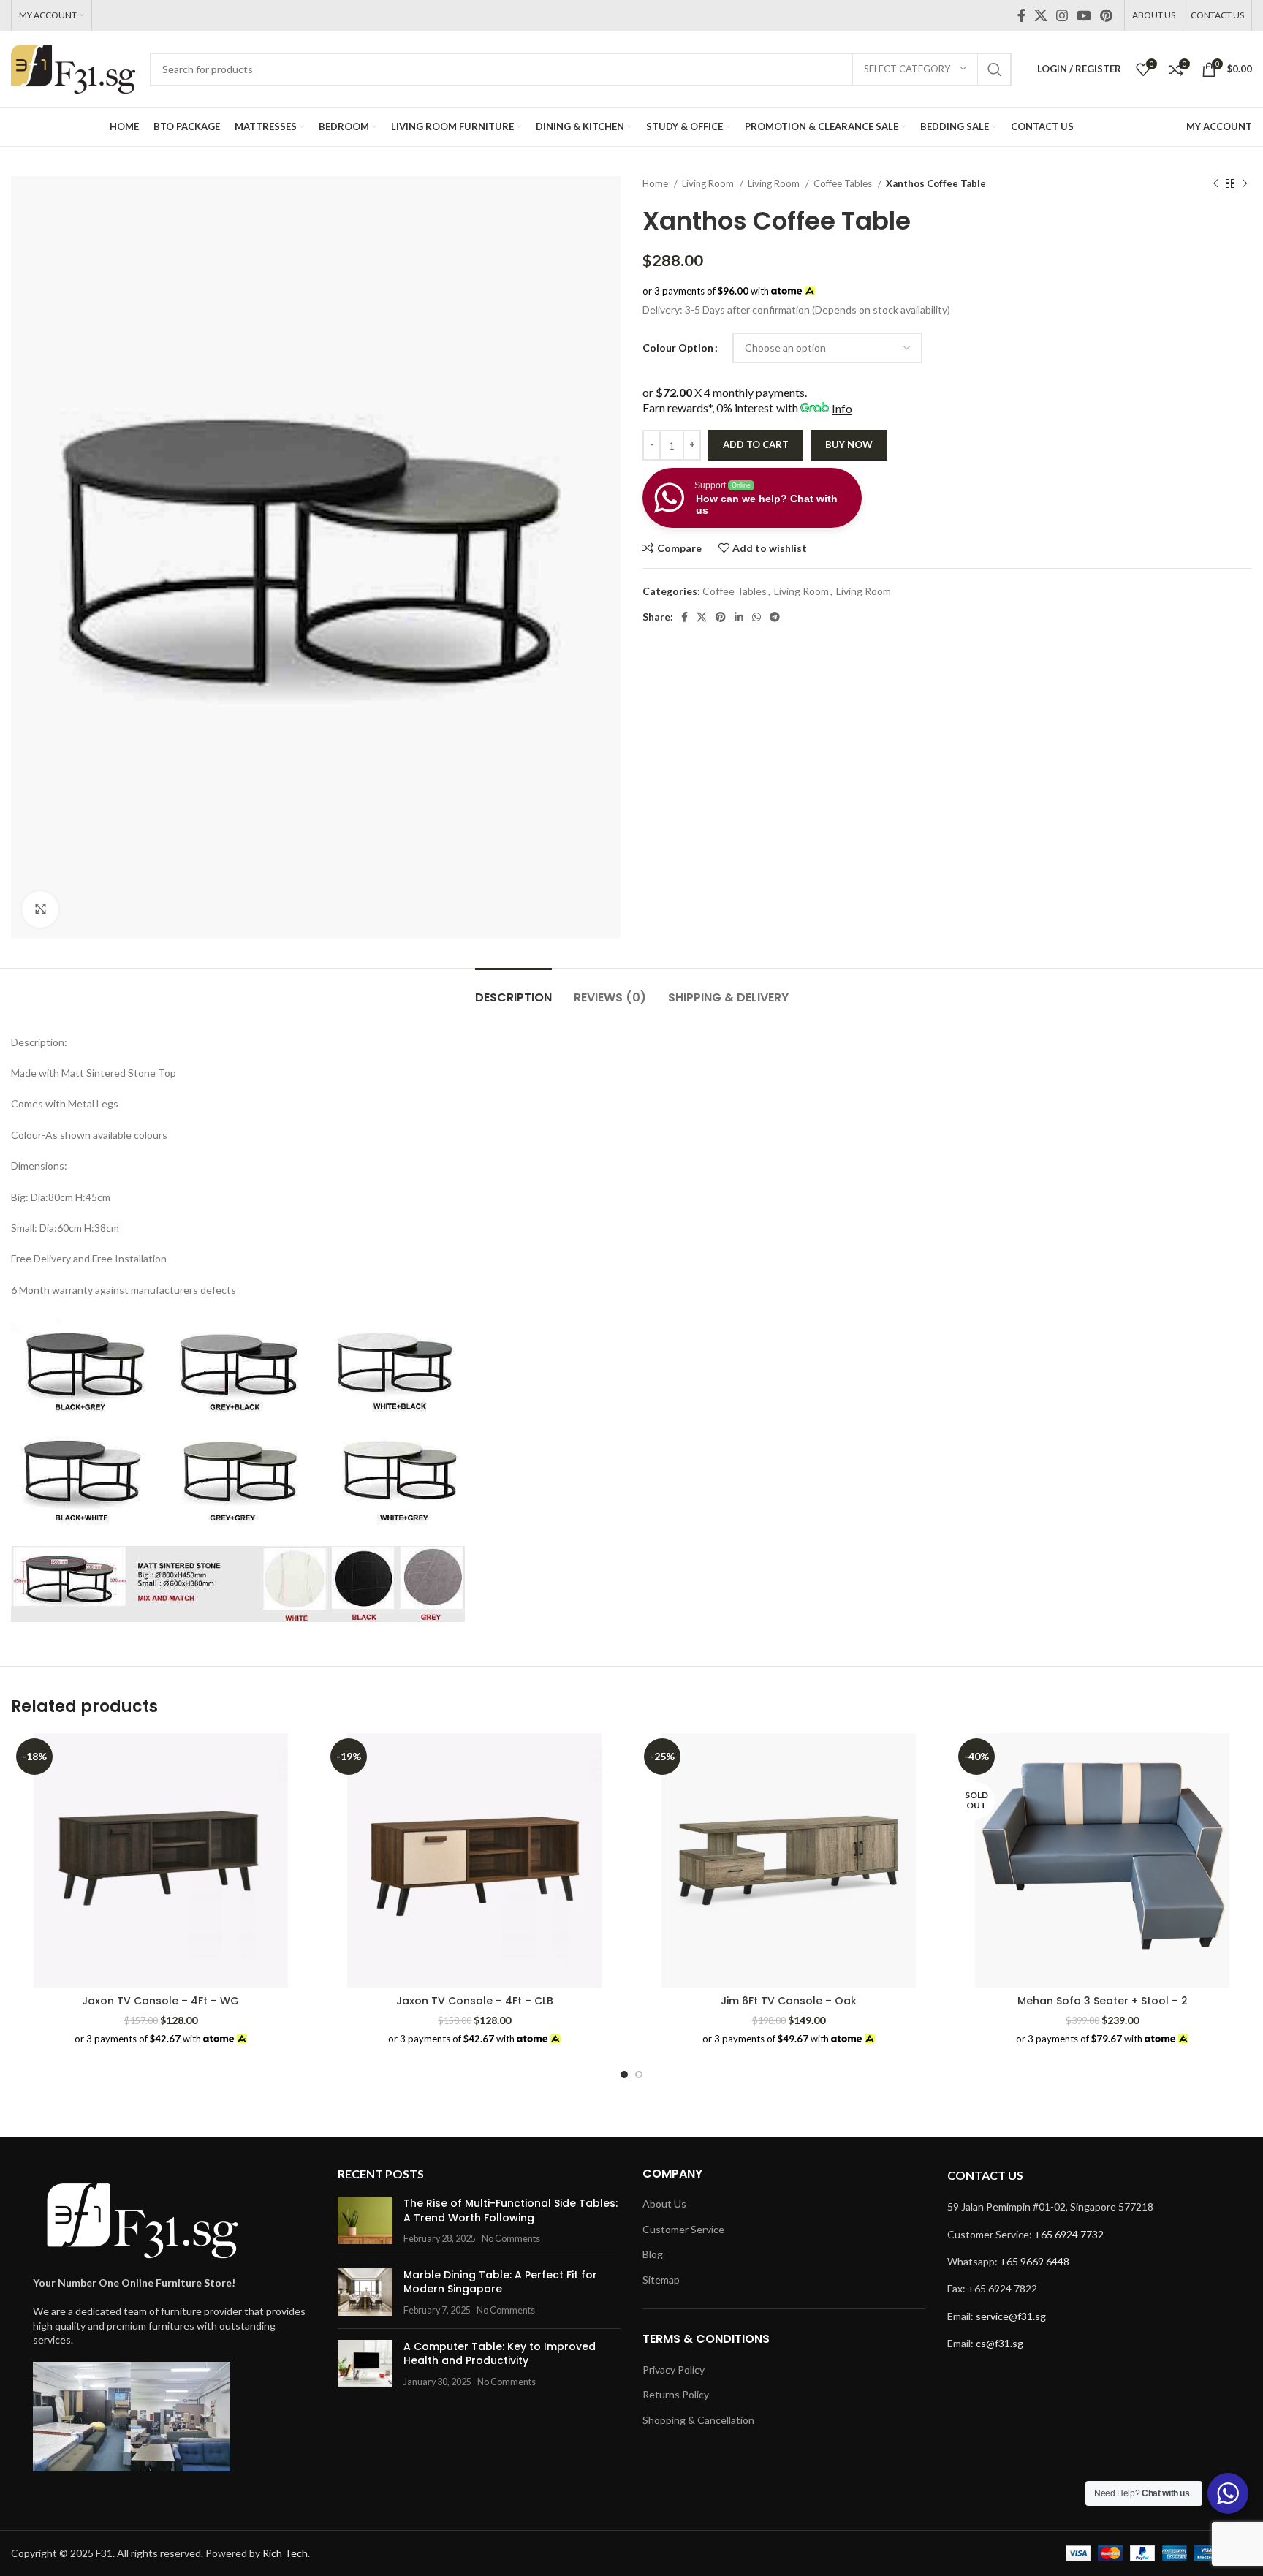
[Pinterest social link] (1106, 15)
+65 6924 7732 (1069, 2234)
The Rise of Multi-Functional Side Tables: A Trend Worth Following (511, 2211)
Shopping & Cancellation (698, 2420)
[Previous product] (1215, 184)
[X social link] (1041, 15)
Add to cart (756, 444)
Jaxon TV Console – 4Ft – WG (160, 2001)
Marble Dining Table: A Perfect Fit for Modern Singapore (500, 2282)
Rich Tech (285, 2553)
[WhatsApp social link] (756, 617)
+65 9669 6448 (1035, 2261)
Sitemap (661, 2280)
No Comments (511, 2239)
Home (656, 183)
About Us (664, 2204)
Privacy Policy (674, 2369)
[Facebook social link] (1021, 15)
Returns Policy (676, 2394)
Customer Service (683, 2229)
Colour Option (678, 348)
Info (842, 408)
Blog (653, 2254)
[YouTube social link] (1084, 15)
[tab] (513, 990)
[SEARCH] (995, 69)
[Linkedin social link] (739, 617)
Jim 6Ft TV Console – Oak (789, 2001)
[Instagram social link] (1062, 15)
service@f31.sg (1011, 2316)
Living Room (709, 183)
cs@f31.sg (1000, 2343)
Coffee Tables (844, 183)
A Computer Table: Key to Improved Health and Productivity (500, 2354)
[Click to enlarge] (40, 909)
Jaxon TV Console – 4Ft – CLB (475, 2001)
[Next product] (1245, 184)
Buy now (849, 444)
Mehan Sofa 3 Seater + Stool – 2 (1103, 2001)
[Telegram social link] (775, 617)
